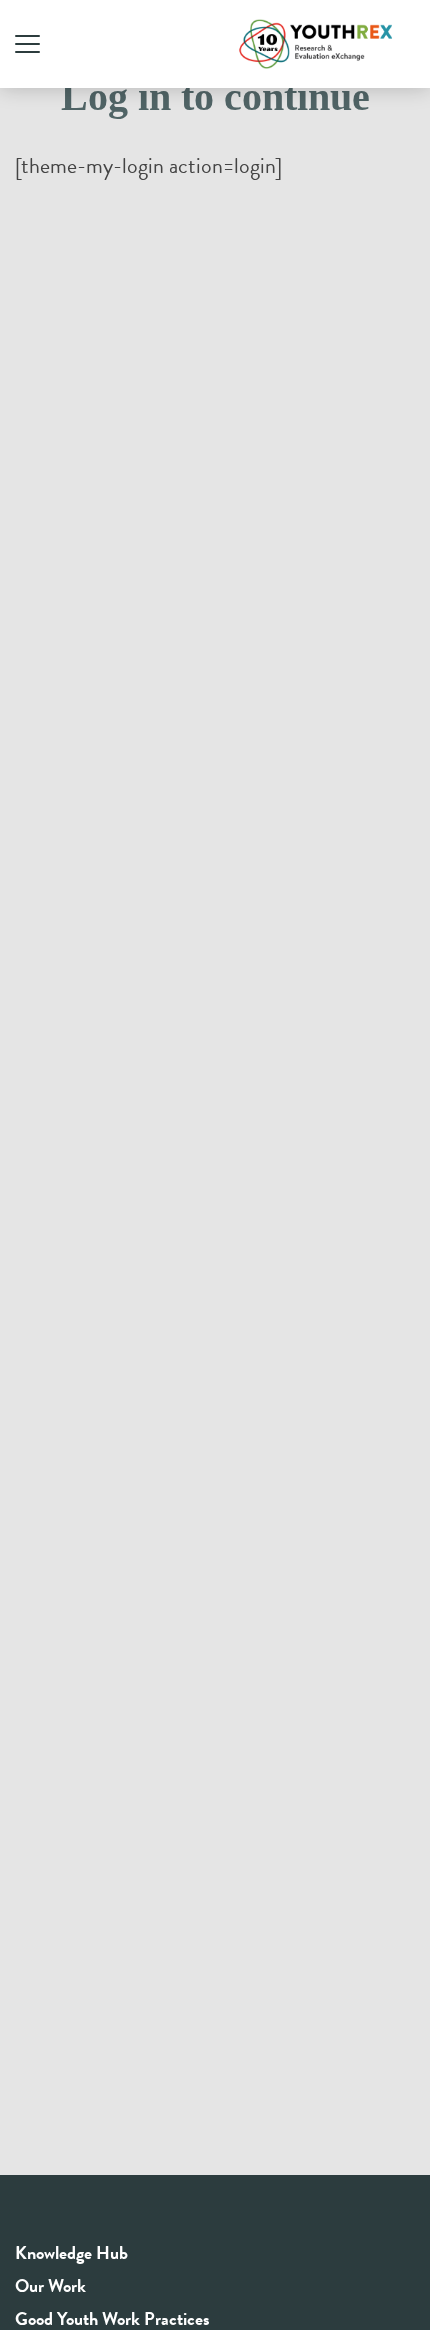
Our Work (50, 2285)
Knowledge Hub (71, 2252)
